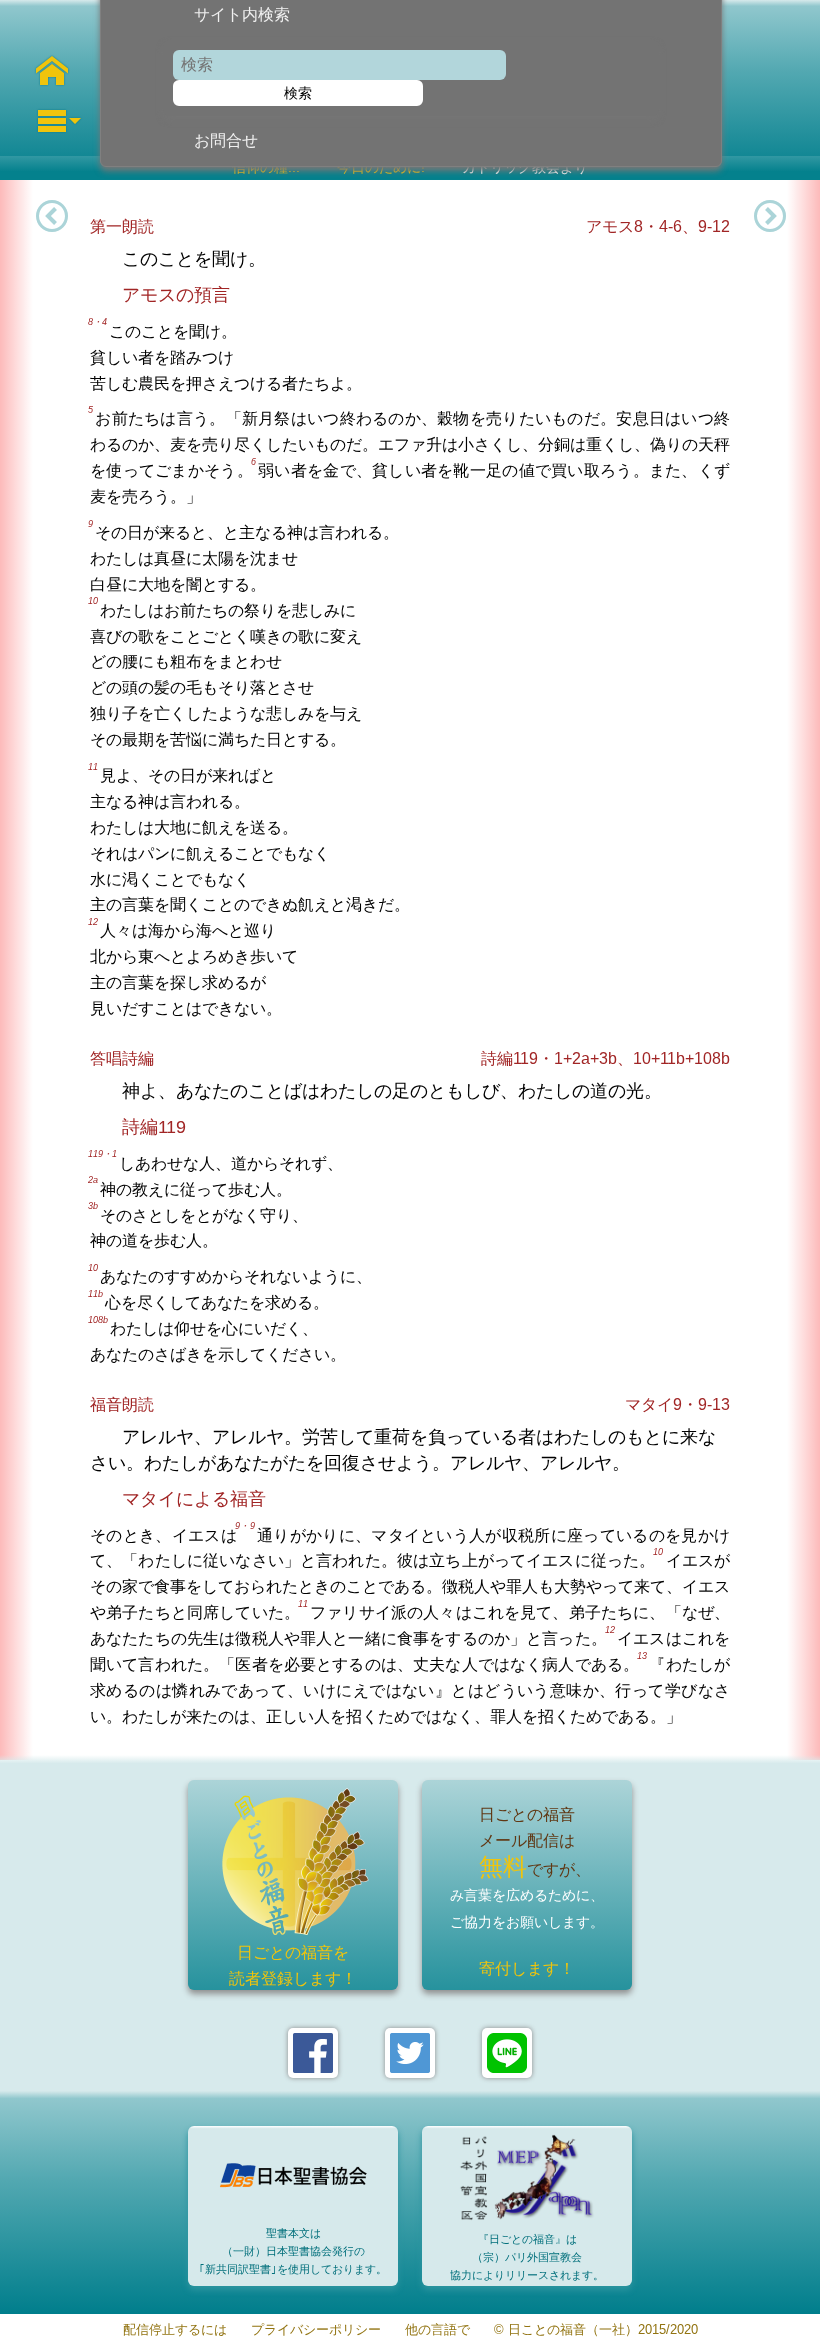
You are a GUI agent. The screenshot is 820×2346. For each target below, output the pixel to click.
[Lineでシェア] (507, 2053)
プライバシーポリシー (316, 2330)
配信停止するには (175, 2330)
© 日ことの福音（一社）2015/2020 (596, 2330)
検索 (298, 93)
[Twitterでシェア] (410, 2053)
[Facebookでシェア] (313, 2053)
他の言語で (437, 2330)
